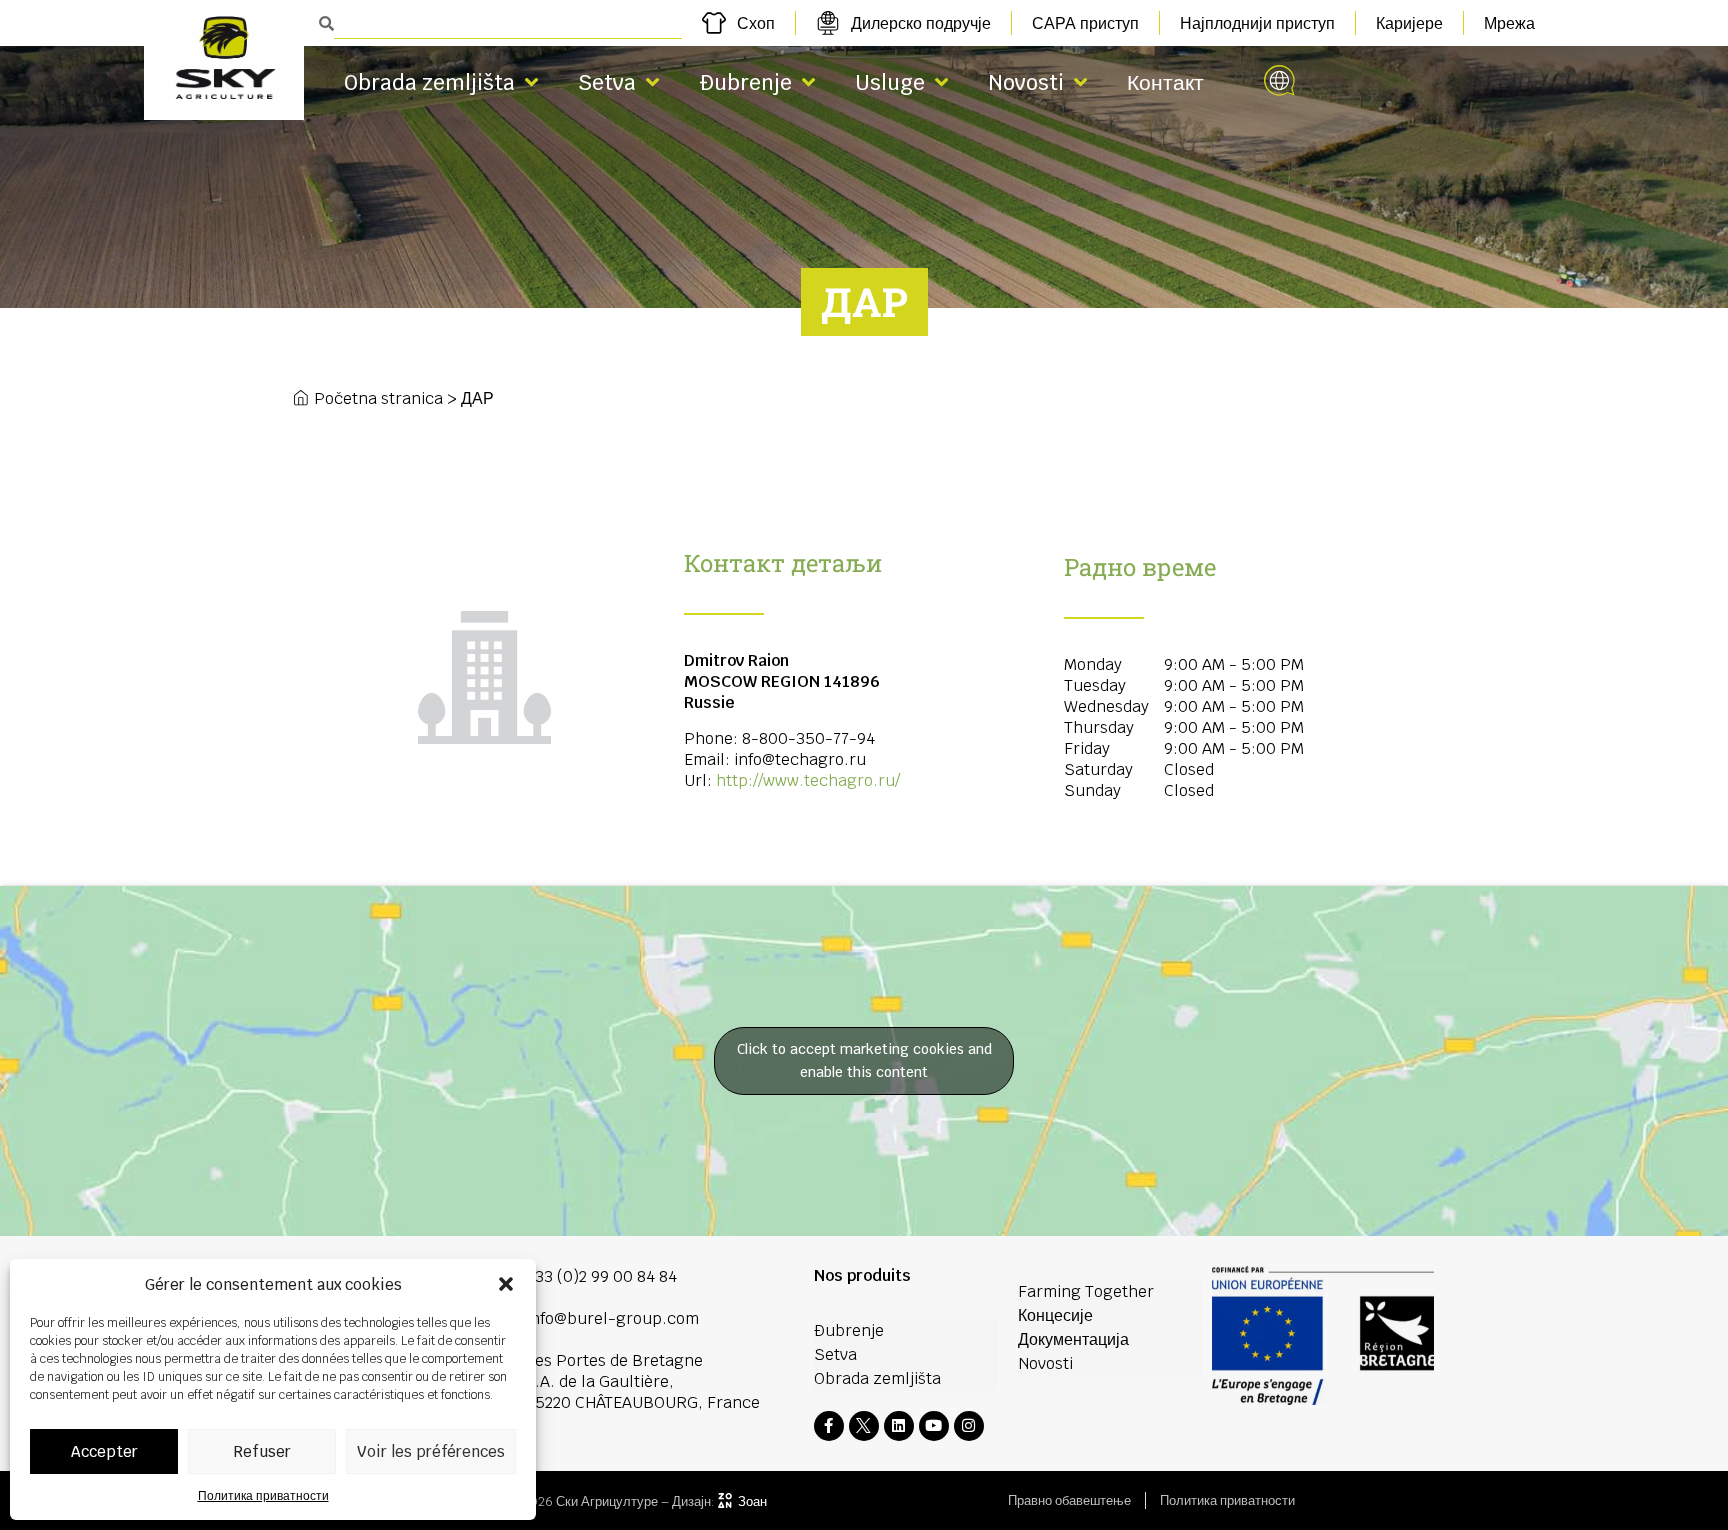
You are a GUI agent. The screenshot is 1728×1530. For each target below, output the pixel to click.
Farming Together (1086, 1291)
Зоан (752, 1501)
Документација (1073, 1339)
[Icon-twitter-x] (864, 1426)
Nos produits (862, 1275)
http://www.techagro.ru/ (808, 780)
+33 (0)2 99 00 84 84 (601, 1276)
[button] (506, 1284)
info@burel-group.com (612, 1318)
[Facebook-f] (829, 1426)
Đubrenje (745, 82)
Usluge (890, 82)
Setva (607, 82)
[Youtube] (934, 1426)
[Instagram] (969, 1426)
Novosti (1026, 82)
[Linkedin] (899, 1426)
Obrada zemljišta (429, 82)
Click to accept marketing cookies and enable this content (864, 1060)
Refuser (262, 1451)
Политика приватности (263, 1496)
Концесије (1055, 1315)
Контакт (1165, 82)
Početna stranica (378, 398)
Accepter (104, 1451)
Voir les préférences (431, 1451)
